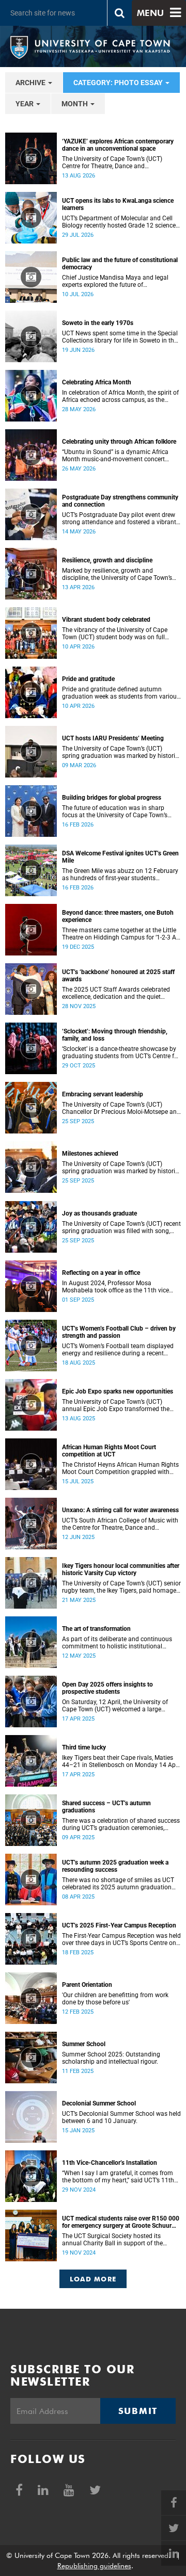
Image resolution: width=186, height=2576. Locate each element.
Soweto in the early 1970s (98, 323)
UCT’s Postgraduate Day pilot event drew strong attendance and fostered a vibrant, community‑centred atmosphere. (120, 519)
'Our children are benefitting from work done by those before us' (115, 1999)
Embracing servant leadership (103, 1094)
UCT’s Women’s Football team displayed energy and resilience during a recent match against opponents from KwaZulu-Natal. (120, 1350)
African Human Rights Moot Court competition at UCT (109, 1451)
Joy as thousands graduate (99, 1213)
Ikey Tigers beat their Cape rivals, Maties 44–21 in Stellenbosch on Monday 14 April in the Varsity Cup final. (121, 1761)
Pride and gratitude (88, 679)
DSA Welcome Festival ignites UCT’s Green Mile (120, 857)
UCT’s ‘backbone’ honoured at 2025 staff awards (118, 976)
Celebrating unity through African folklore (119, 442)
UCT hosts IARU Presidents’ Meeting (113, 738)
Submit (138, 2411)
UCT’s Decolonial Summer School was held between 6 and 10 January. (121, 2117)
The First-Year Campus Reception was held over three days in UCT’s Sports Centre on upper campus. (121, 1939)
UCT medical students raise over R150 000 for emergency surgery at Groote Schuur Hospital (121, 2222)
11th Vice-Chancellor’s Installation (110, 2163)
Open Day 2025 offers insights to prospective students (107, 1688)
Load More (93, 2279)
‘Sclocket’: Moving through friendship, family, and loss (115, 1035)
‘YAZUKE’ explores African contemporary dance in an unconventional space (118, 145)
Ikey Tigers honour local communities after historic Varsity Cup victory (121, 1569)
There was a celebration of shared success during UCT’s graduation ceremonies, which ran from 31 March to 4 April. (121, 1824)
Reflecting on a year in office (101, 1273)
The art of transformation (96, 1629)
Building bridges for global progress (112, 798)
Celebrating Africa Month (97, 382)
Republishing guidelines (94, 2566)
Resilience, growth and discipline (107, 560)
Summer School (84, 2044)
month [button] (75, 104)
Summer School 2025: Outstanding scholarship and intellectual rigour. (111, 2058)
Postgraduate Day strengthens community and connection (120, 501)
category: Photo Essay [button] (119, 83)
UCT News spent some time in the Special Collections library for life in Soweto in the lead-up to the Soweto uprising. (120, 337)
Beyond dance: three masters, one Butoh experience (118, 916)
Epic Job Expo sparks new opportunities (118, 1391)
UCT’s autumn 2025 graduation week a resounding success (115, 1866)
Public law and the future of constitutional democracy (120, 264)
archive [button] (31, 83)
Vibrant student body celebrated (106, 620)
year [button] (25, 104)
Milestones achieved (90, 1154)
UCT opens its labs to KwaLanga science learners (118, 204)
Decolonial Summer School (99, 2103)
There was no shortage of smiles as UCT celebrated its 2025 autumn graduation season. (118, 1884)
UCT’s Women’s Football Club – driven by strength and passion (119, 1332)
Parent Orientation (87, 1985)
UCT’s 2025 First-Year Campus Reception (119, 1925)
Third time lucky (84, 1747)
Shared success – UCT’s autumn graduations (106, 1807)
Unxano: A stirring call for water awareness (120, 1510)
